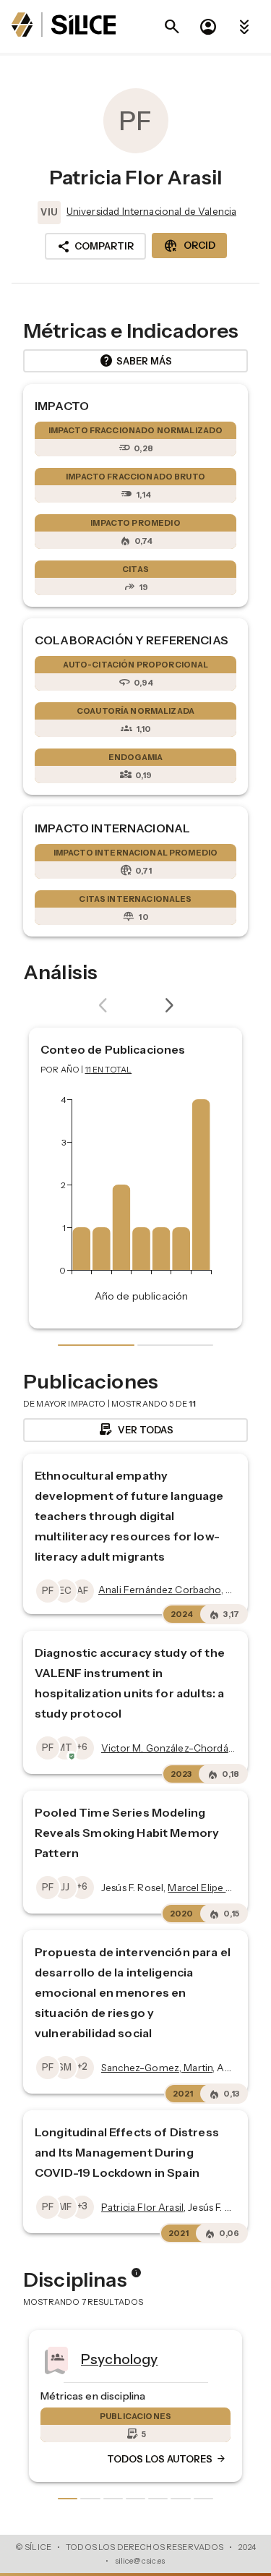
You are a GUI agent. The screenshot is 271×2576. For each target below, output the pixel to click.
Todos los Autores (64, 2460)
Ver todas (135, 1430)
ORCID (189, 246)
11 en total (109, 1070)
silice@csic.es (140, 2561)
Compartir (95, 247)
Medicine (232, 2359)
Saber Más (135, 361)
